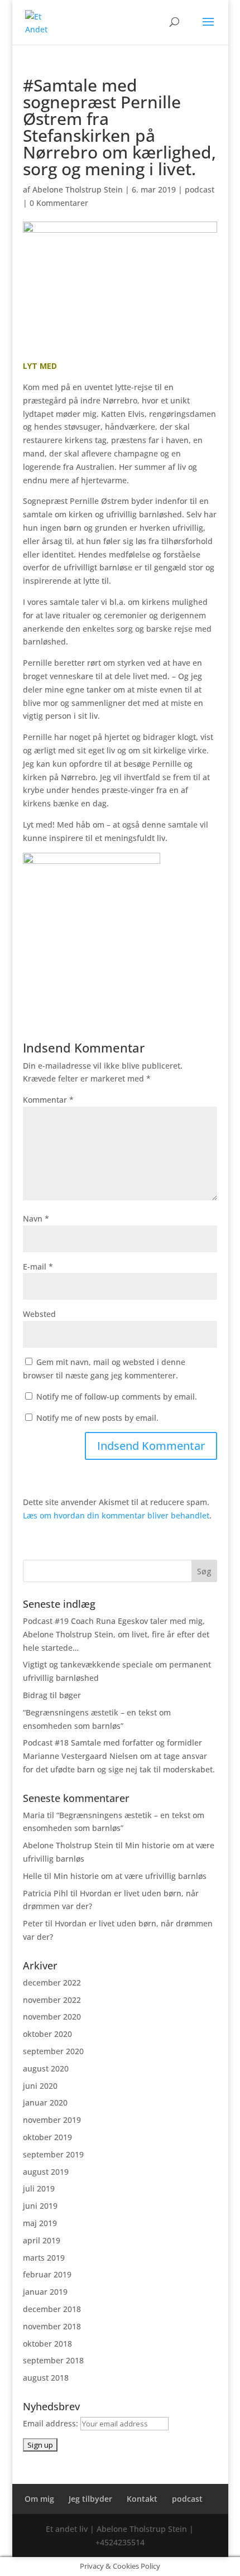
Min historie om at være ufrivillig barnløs (130, 1876)
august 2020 (46, 2068)
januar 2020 (45, 2102)
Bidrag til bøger (52, 1695)
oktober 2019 (47, 2137)
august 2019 (46, 2172)
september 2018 (53, 2360)
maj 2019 (40, 2223)
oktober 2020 (47, 2034)
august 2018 (46, 2378)
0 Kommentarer (59, 203)
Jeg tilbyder (90, 2499)
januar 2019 (45, 2292)
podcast (200, 189)
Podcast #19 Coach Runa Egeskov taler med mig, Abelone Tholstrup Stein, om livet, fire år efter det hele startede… (116, 1634)
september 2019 (53, 2154)
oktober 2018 (47, 2344)
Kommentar (48, 1100)
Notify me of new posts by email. (97, 1418)
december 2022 (52, 1983)
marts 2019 (44, 2258)
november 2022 (52, 2000)
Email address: (52, 2423)
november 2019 (52, 2120)
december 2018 (52, 2309)
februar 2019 (47, 2274)
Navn (36, 1219)
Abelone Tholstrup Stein (78, 189)
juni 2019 (40, 2206)
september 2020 (53, 2051)
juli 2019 (39, 2188)
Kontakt (142, 2499)
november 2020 (52, 2017)
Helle (32, 1876)
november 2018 (52, 2326)
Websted (39, 1314)
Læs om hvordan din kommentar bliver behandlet (116, 1515)
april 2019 (42, 2240)
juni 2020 (40, 2086)
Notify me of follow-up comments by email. (117, 1397)
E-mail (38, 1267)
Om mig (39, 2499)
